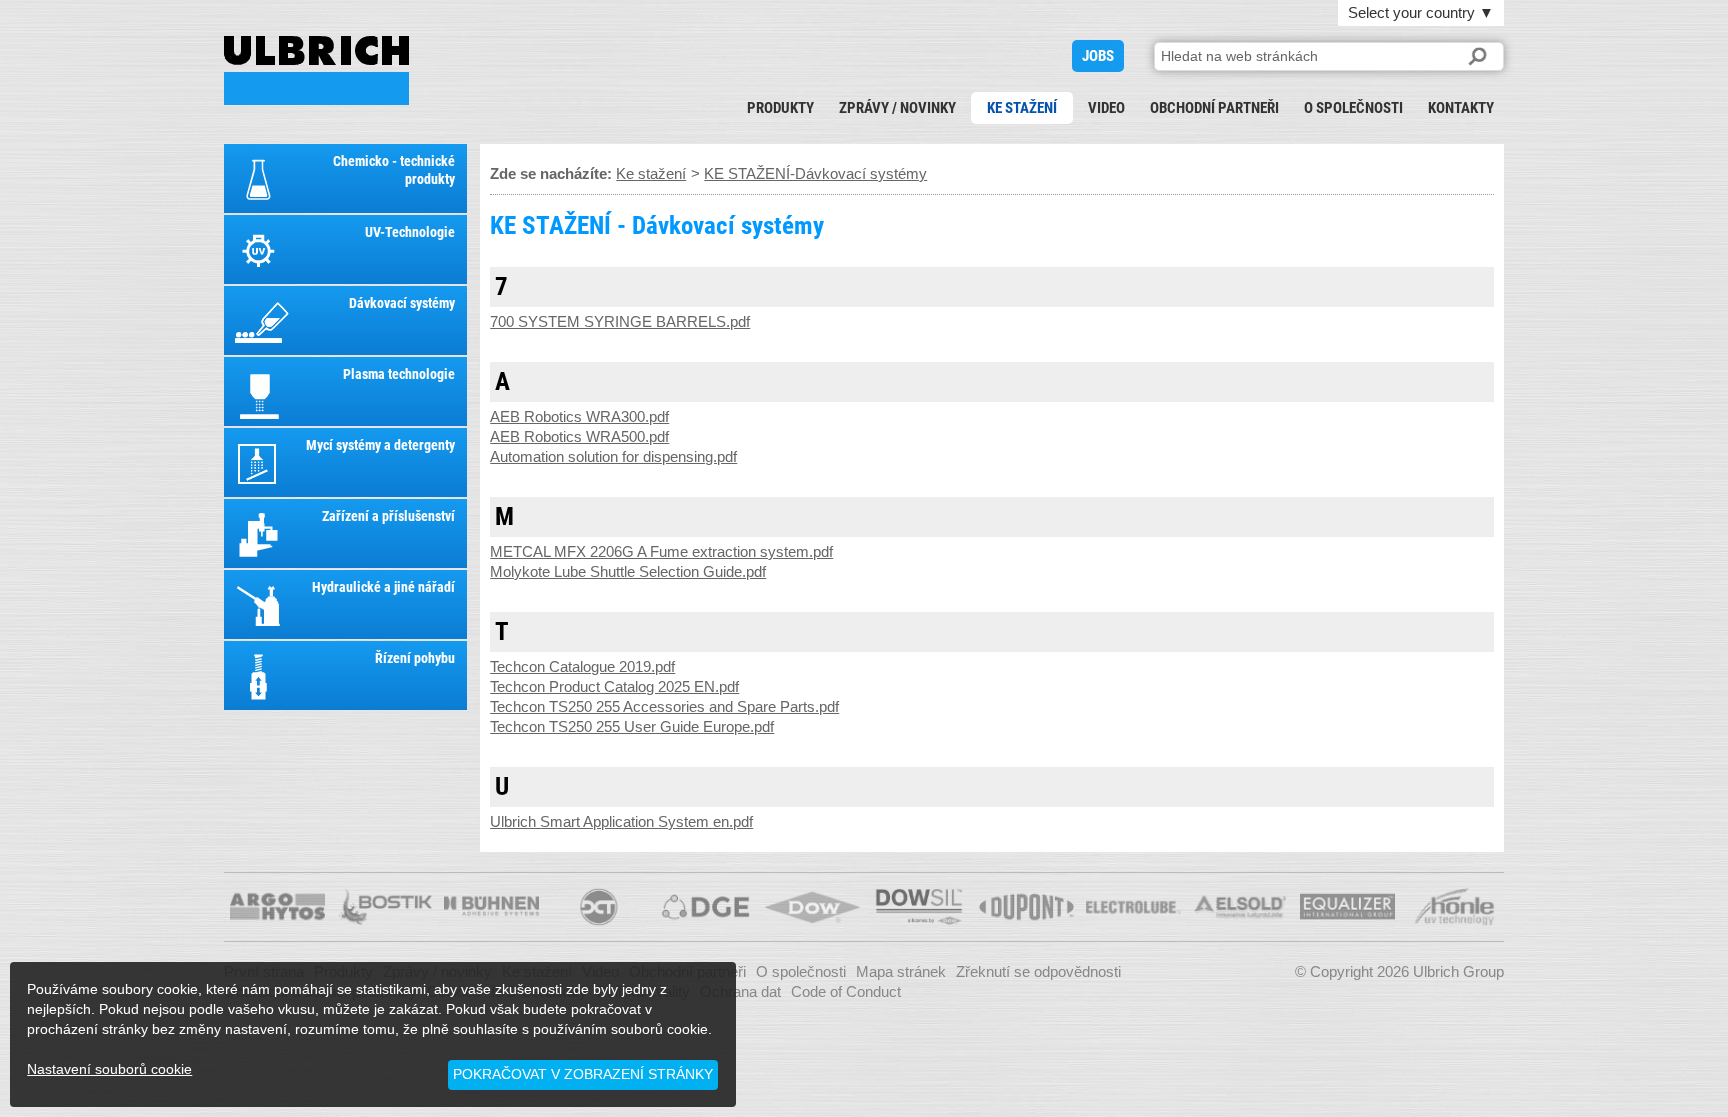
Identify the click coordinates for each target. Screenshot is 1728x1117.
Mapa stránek (901, 971)
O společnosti (1353, 108)
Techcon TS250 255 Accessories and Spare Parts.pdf (664, 706)
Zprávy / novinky (897, 108)
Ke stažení (1022, 108)
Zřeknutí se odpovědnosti (1038, 971)
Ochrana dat (740, 991)
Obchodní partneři (1214, 108)
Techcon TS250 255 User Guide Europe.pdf (632, 726)
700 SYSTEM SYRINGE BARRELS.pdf (620, 321)
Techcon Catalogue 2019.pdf (582, 666)
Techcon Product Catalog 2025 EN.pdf (614, 686)
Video (1106, 108)
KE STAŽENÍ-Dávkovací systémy (815, 173)
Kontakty (1461, 108)
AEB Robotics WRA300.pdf (579, 416)
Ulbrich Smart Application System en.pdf (621, 821)
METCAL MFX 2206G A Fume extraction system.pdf (661, 551)
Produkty (780, 108)
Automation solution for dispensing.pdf (613, 456)
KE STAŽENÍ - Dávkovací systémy (316, 70)
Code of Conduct (846, 991)
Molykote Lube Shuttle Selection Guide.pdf (628, 571)
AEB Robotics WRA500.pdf (579, 436)
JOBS (1098, 56)
